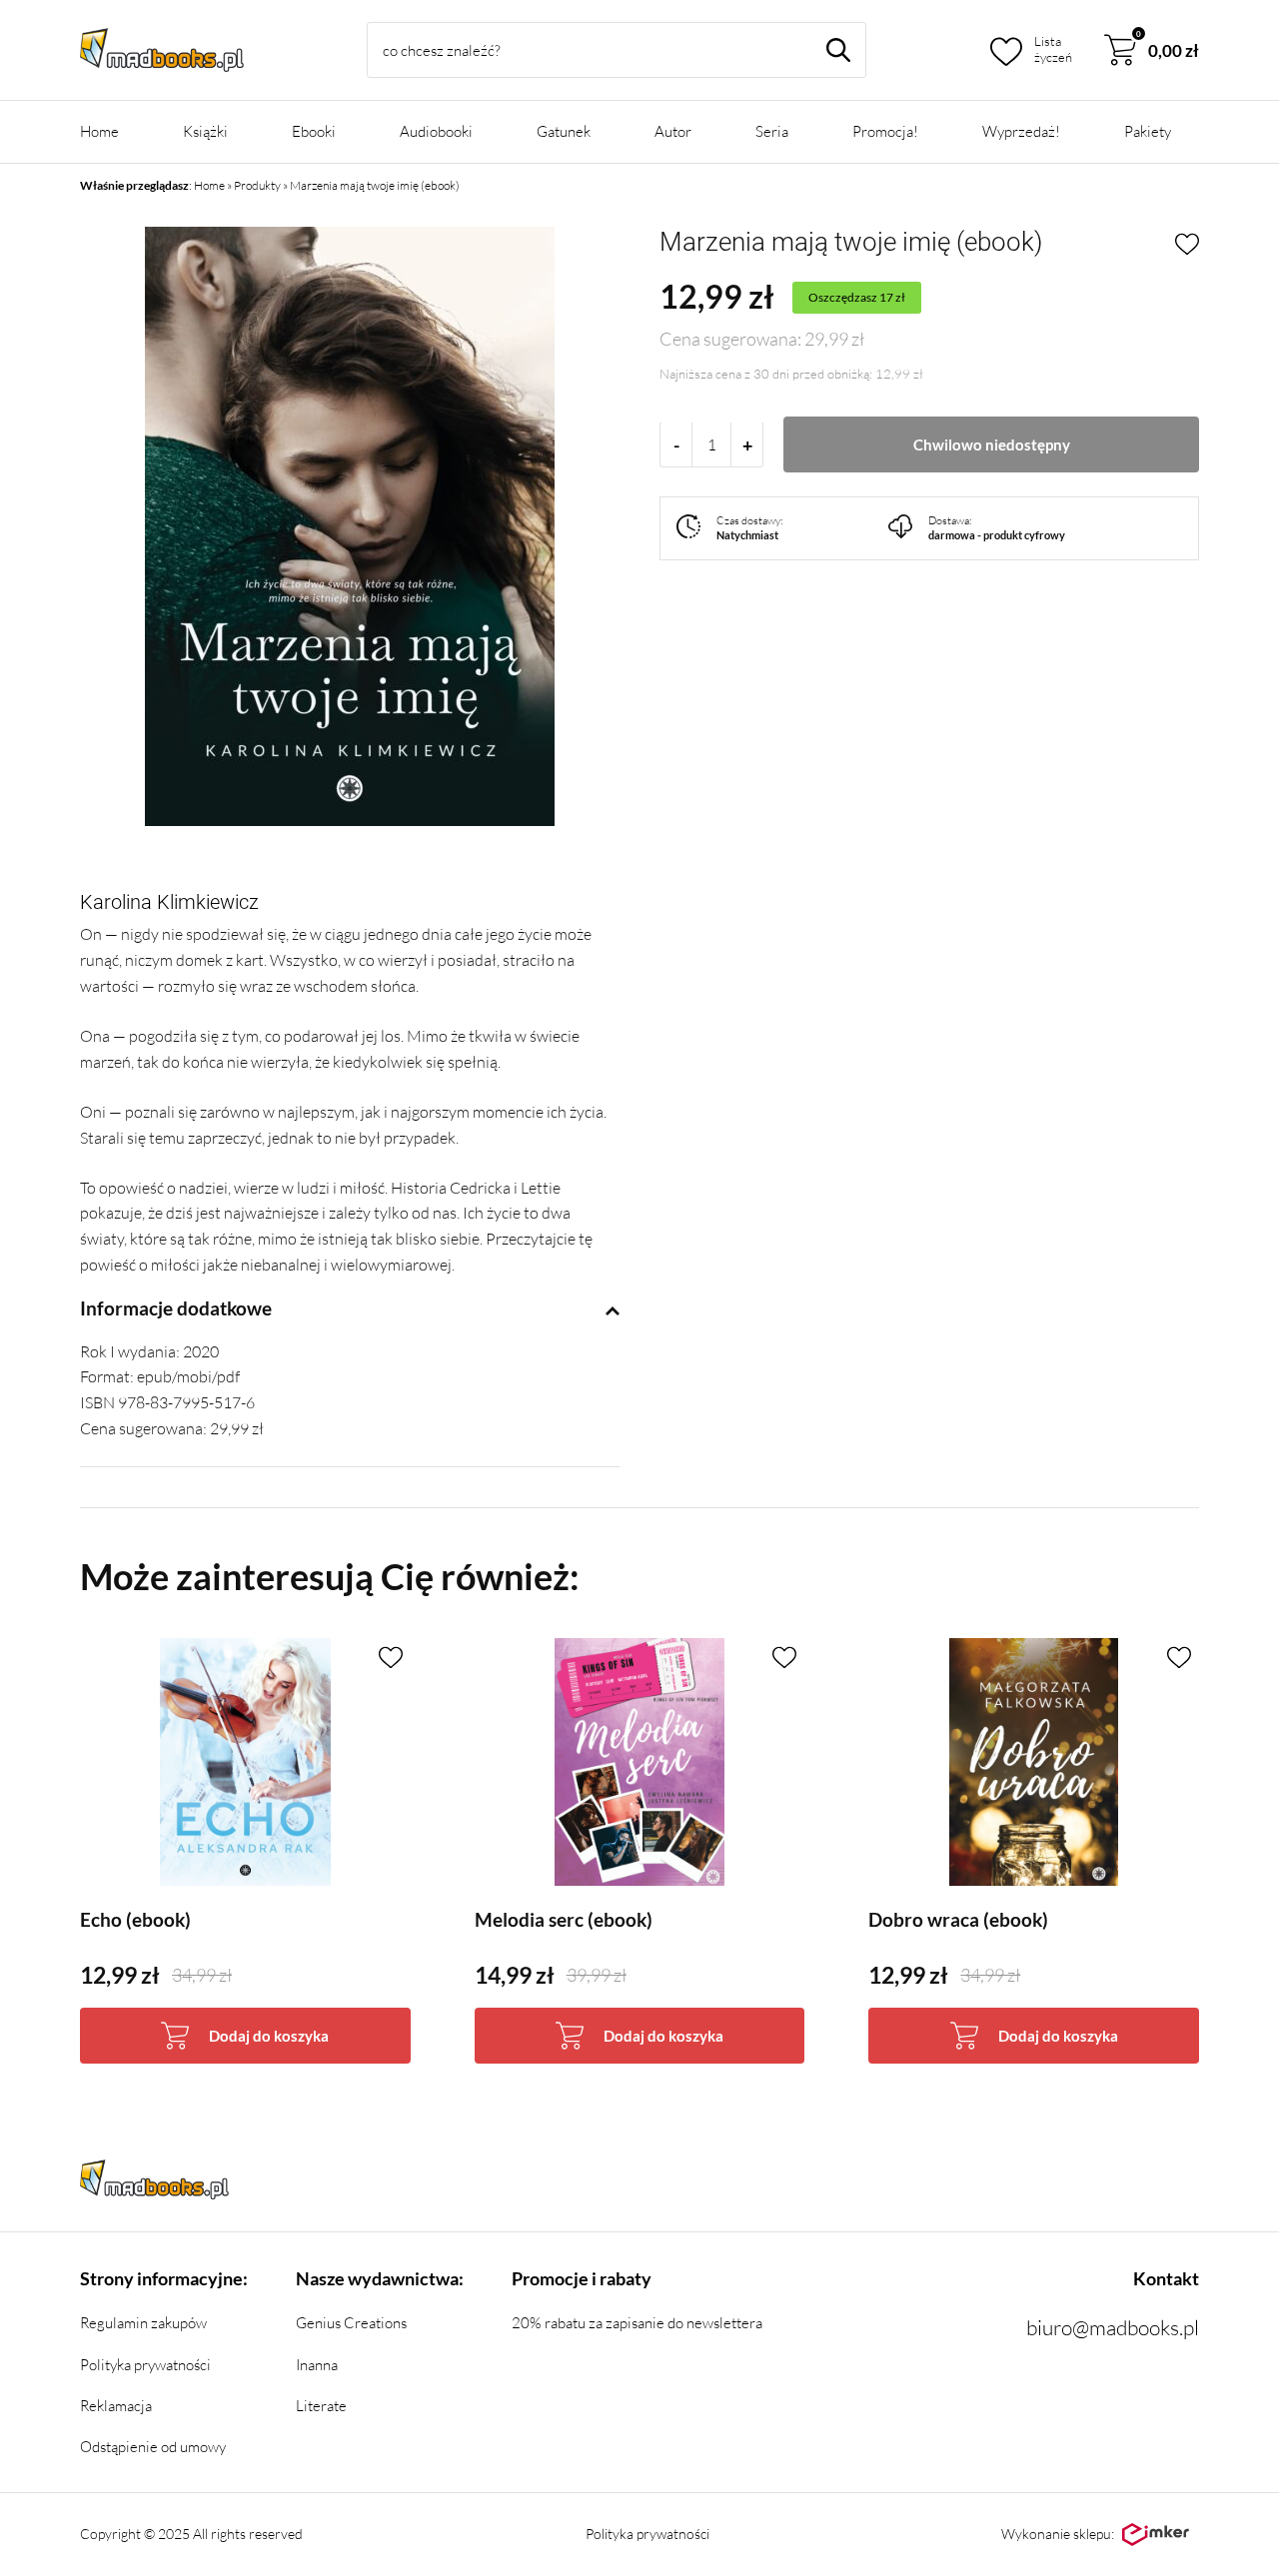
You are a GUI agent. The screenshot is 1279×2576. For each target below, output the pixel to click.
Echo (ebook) (135, 1920)
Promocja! (885, 131)
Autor (673, 131)
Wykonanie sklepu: (1058, 2534)
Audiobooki (436, 131)
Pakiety (1148, 131)
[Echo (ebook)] (245, 1762)
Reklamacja (116, 2406)
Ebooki (314, 131)
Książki (205, 131)
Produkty (257, 185)
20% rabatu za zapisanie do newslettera (637, 2323)
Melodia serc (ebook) (564, 1920)
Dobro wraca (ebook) (958, 1920)
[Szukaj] (838, 50)
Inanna (317, 2365)
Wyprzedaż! (1021, 131)
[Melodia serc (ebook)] (640, 1762)
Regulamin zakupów (143, 2323)
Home (99, 131)
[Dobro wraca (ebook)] (1034, 1762)
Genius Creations (351, 2323)
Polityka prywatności (145, 2365)
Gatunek (564, 131)
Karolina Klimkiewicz (169, 902)
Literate (321, 2406)
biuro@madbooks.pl (1113, 2327)
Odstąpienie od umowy (153, 2447)
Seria (772, 131)
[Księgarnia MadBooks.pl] (162, 50)
